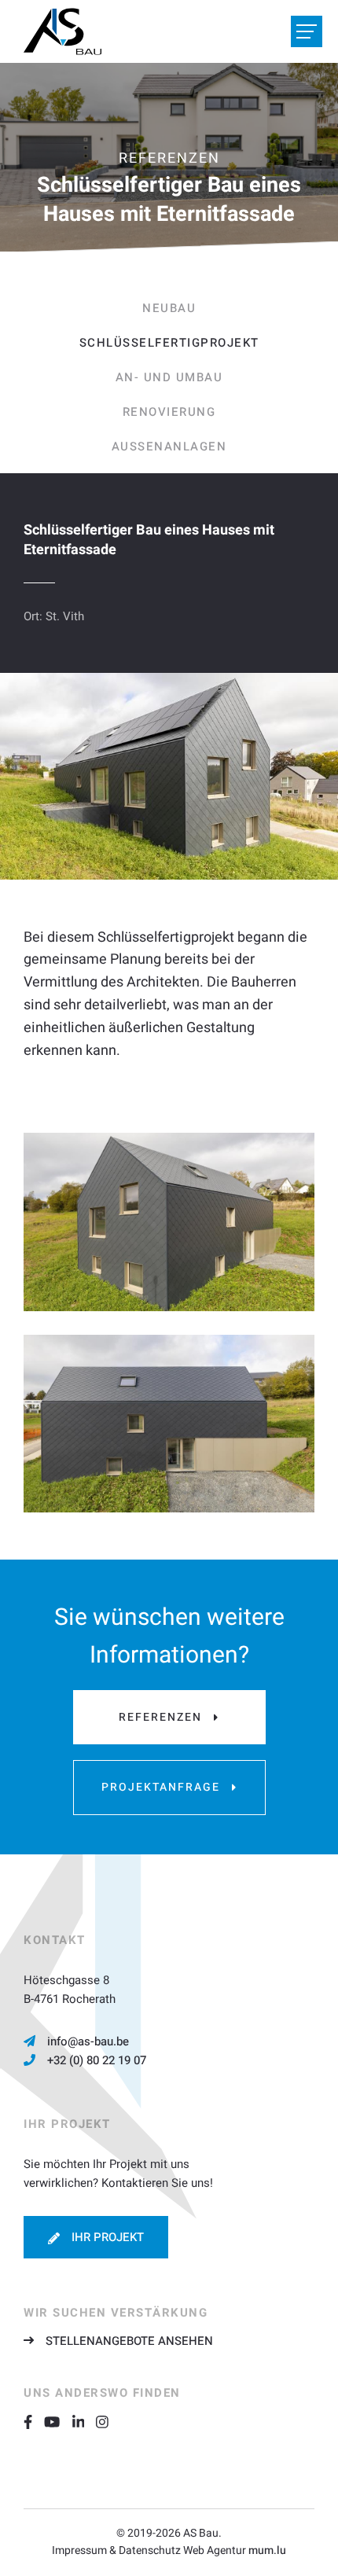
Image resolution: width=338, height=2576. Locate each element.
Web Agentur (215, 2550)
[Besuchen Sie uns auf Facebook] (34, 2421)
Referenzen (160, 1717)
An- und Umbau (169, 377)
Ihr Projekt (108, 2237)
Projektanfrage (161, 1787)
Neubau (169, 308)
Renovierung (169, 412)
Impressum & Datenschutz (116, 2550)
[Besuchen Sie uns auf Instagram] (108, 2421)
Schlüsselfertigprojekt (169, 343)
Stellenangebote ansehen (129, 2341)
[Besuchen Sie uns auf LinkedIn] (84, 2421)
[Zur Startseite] (62, 31)
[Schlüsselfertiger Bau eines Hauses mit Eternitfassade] (169, 1222)
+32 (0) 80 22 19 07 (97, 2060)
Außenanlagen (169, 446)
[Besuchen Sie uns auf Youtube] (58, 2421)
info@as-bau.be (88, 2041)
